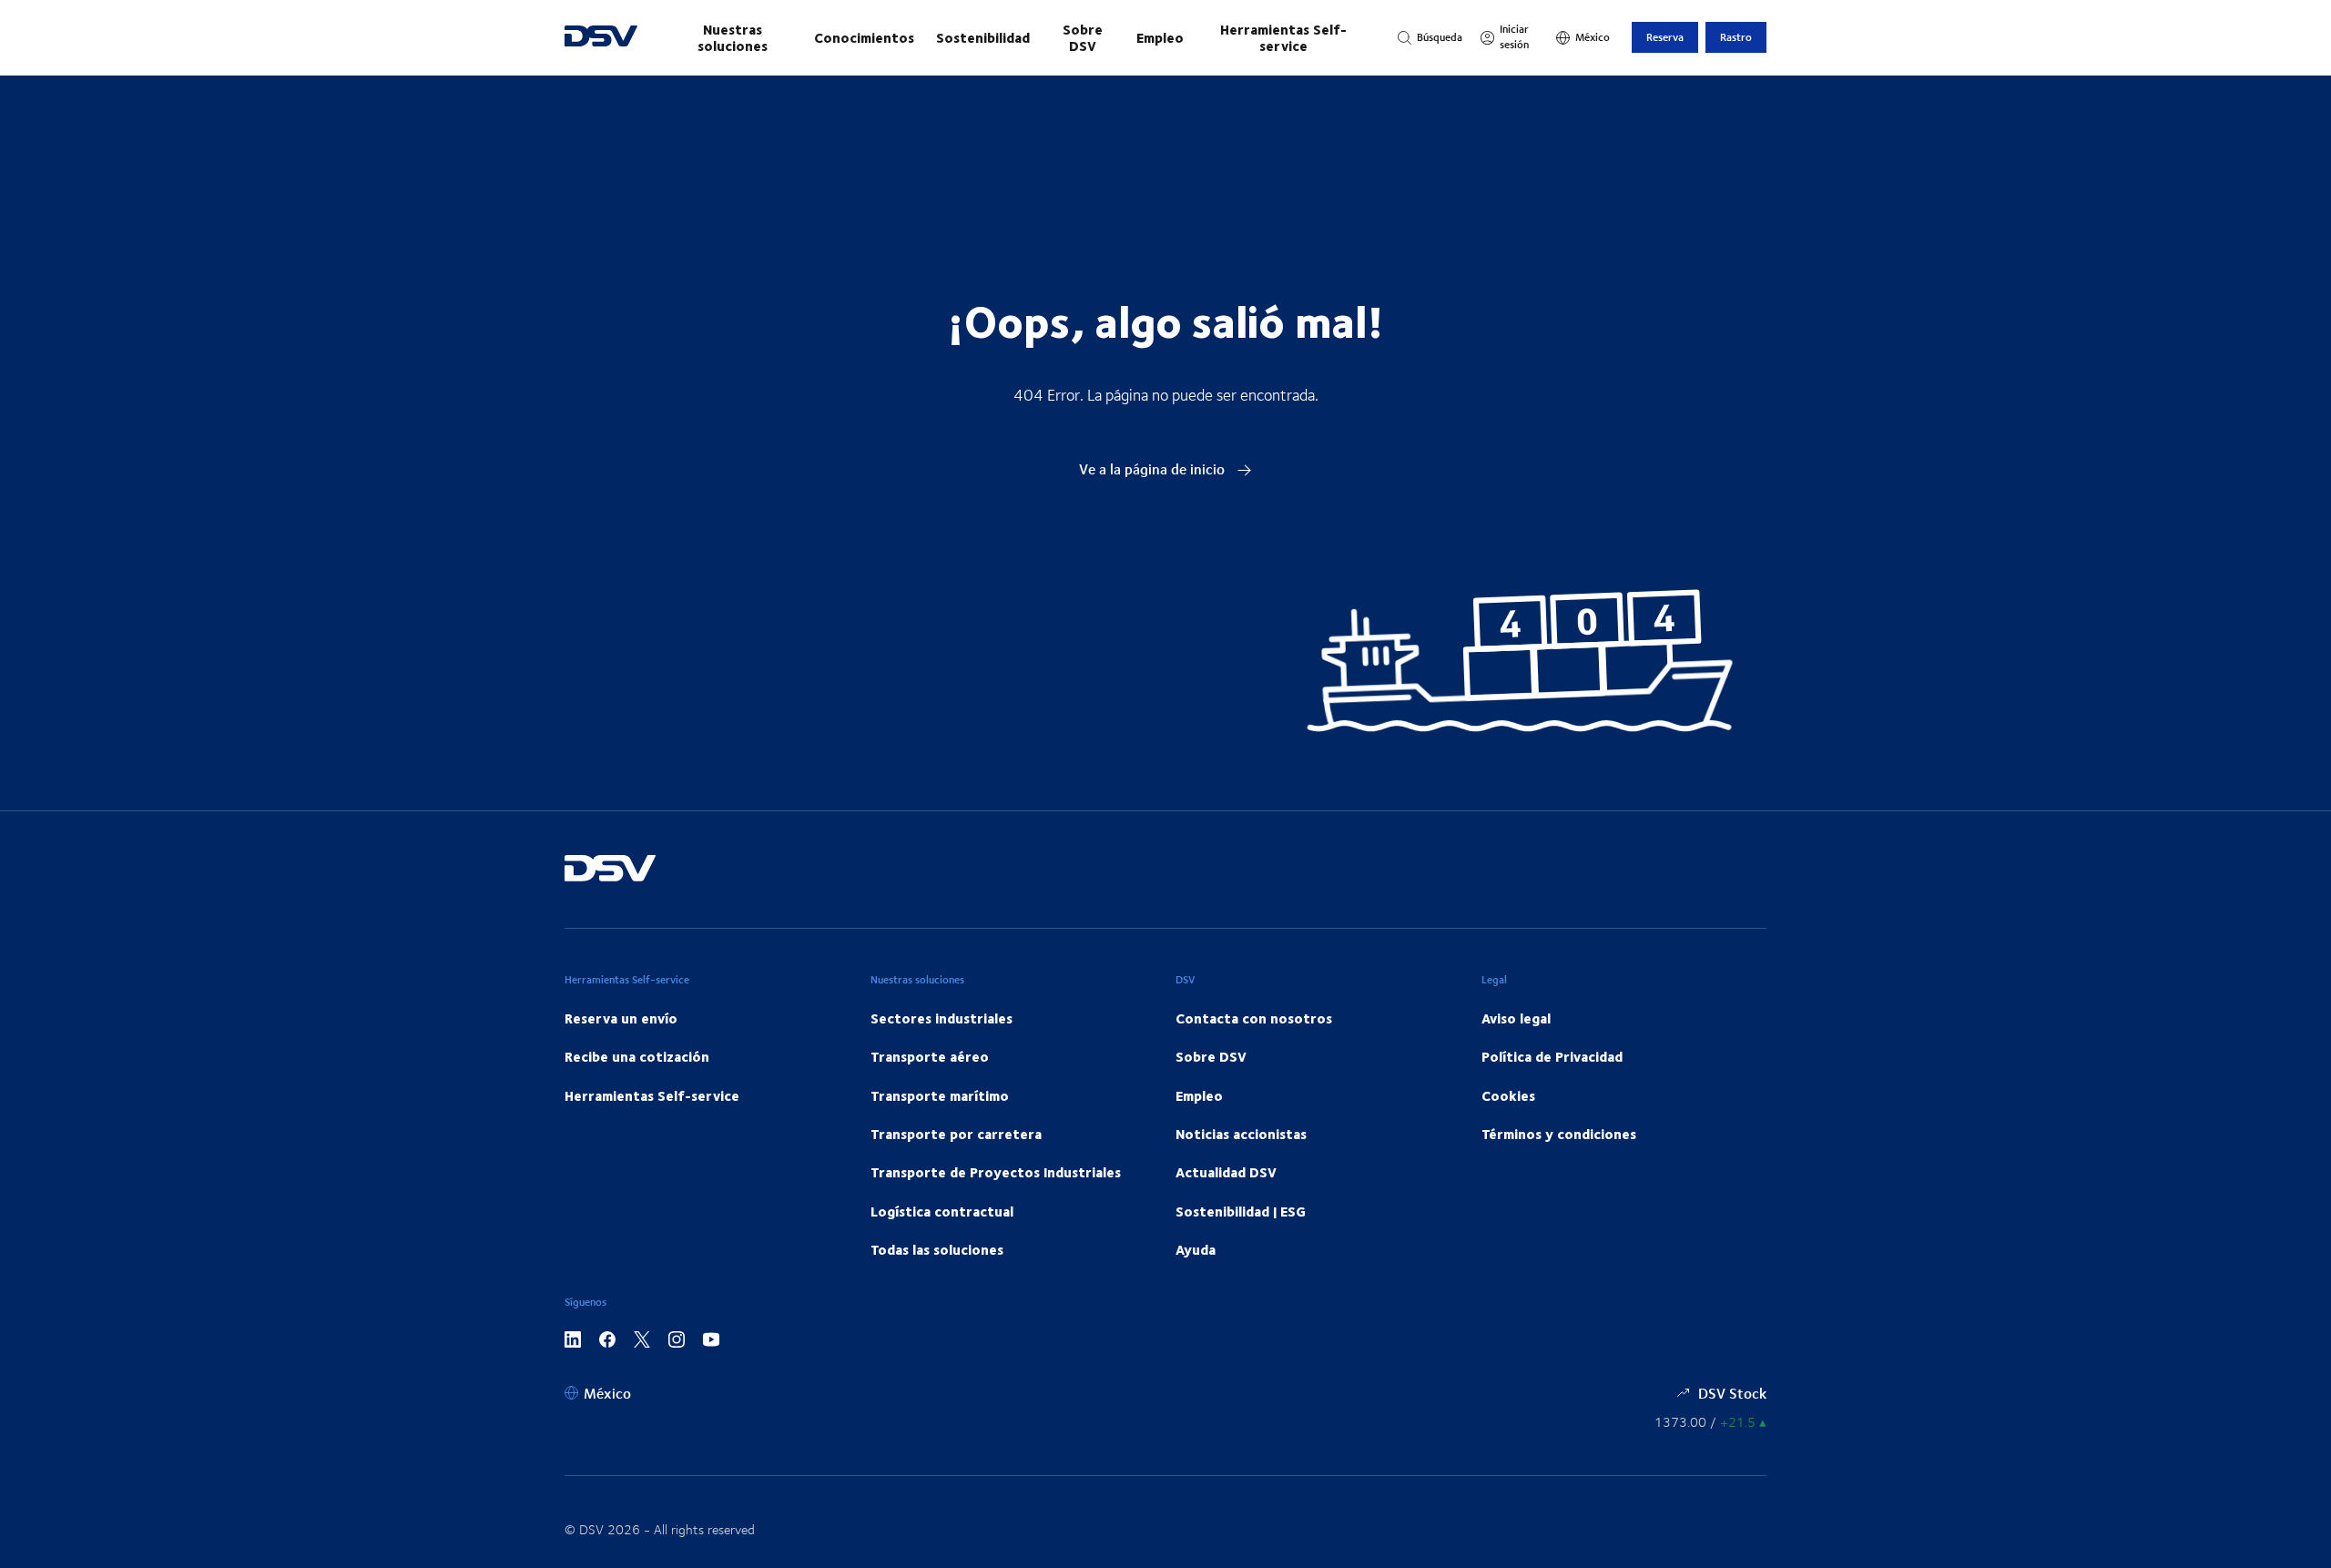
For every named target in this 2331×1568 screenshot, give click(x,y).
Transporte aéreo (930, 1056)
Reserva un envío (621, 1018)
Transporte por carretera (956, 1134)
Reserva (1665, 37)
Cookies (1508, 1095)
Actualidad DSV (1226, 1172)
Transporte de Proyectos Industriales (996, 1172)
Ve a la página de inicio (1154, 468)
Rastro (1736, 37)
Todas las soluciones (937, 1249)
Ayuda (1196, 1249)
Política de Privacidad (1552, 1056)
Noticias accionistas (1241, 1134)
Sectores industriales (942, 1018)
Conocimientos (864, 37)
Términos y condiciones (1559, 1134)
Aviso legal (1516, 1018)
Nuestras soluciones (733, 37)
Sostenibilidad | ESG (1241, 1211)
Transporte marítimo (940, 1095)
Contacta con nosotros (1254, 1018)
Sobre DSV (1083, 37)
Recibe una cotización (637, 1056)
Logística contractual (942, 1211)
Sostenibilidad (983, 37)
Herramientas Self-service (1283, 37)
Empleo (1160, 37)
